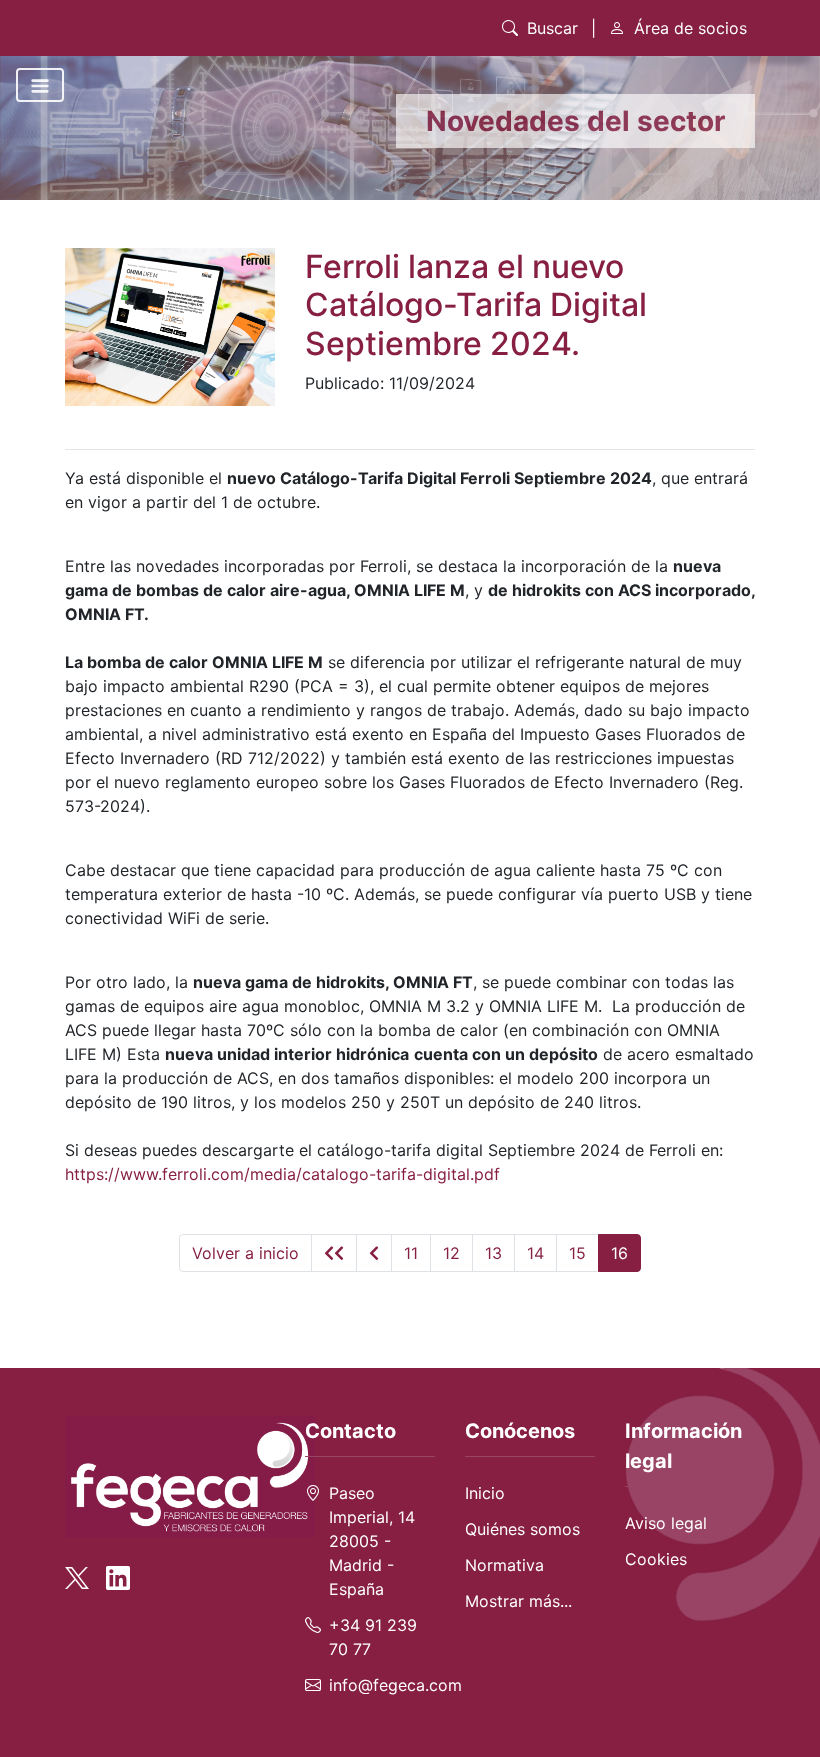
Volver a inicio (245, 1253)
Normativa (504, 1565)
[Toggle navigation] (40, 85)
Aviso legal (666, 1523)
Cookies (656, 1559)
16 (619, 1253)
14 (535, 1253)
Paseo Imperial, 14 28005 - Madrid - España (372, 1541)
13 (493, 1253)
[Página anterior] (374, 1253)
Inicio (485, 1493)
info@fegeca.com (395, 1685)
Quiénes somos (522, 1529)
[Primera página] (334, 1253)
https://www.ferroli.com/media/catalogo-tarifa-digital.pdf (282, 1174)
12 (451, 1253)
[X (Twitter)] (83, 1569)
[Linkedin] (118, 1569)
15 (577, 1253)
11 (411, 1253)
